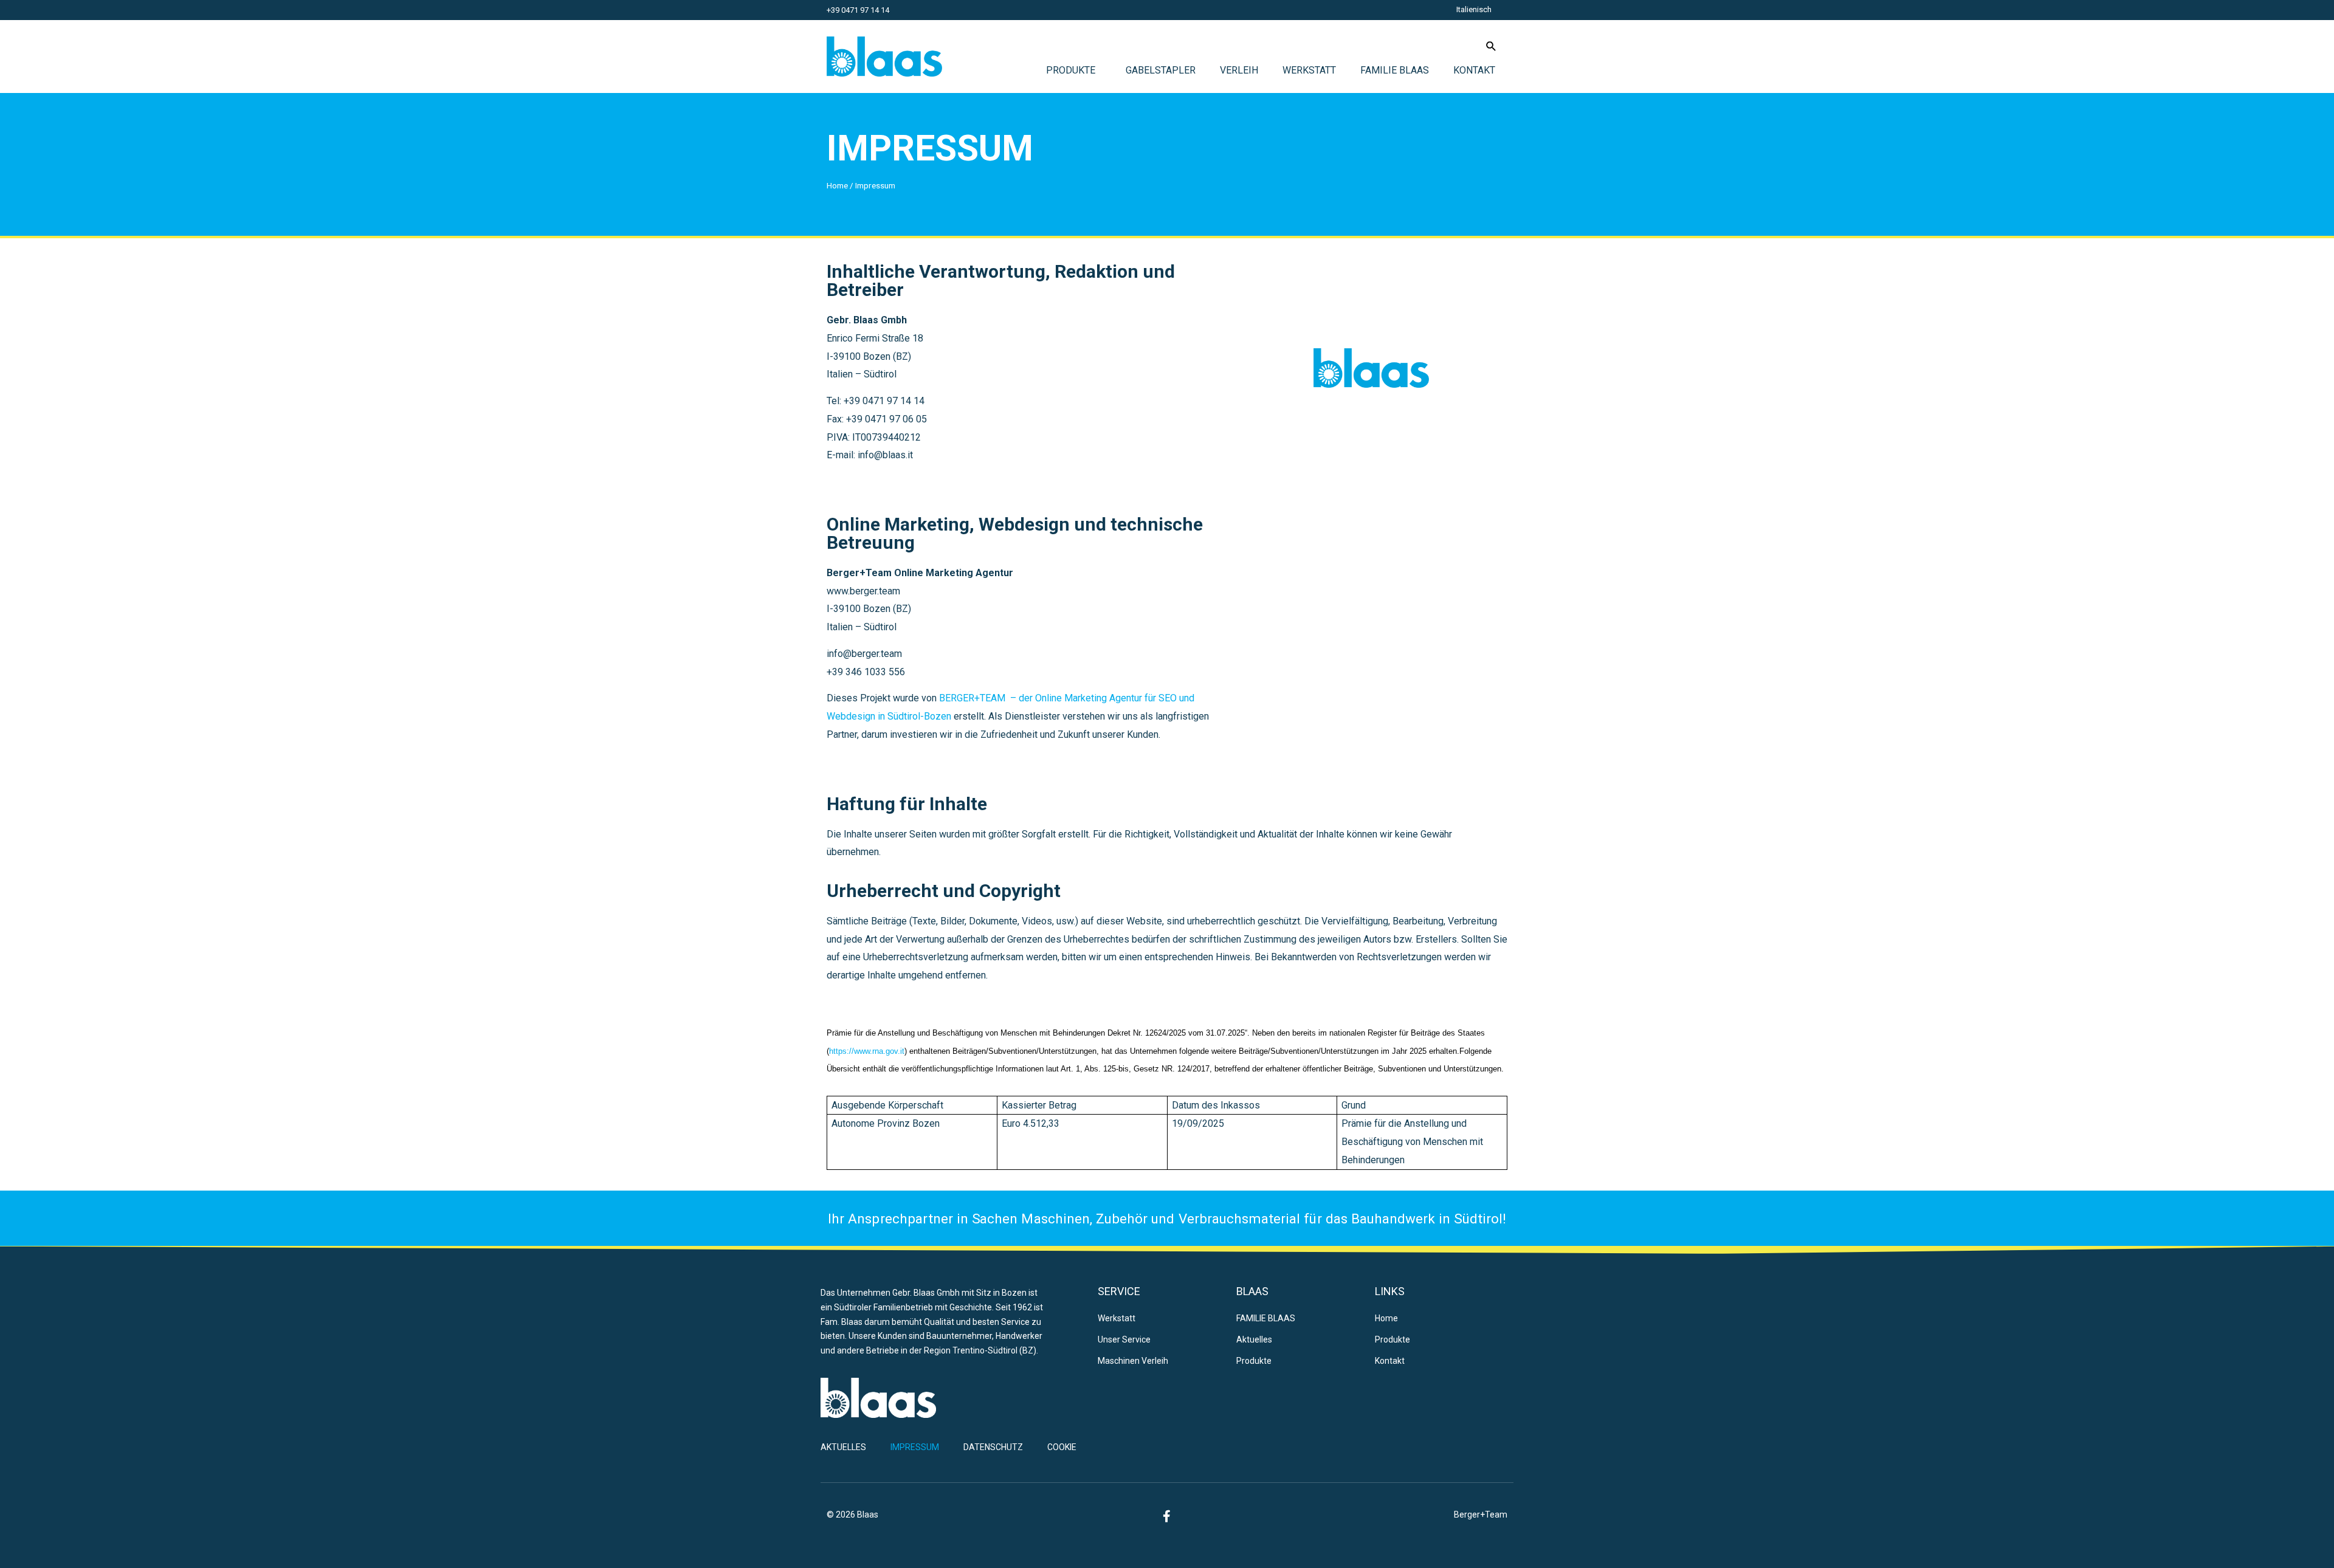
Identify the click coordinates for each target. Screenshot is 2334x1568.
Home (837, 185)
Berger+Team (1481, 1515)
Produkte (1071, 70)
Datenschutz (993, 1447)
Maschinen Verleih (1133, 1361)
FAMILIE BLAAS (1395, 70)
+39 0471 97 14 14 (858, 10)
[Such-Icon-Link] (1491, 46)
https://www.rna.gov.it (867, 1051)
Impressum (930, 148)
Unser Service (1124, 1339)
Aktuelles (1254, 1339)
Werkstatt (1309, 70)
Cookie (1062, 1447)
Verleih (1239, 70)
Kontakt (1474, 70)
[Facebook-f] (1167, 1516)
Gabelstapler (1161, 70)
